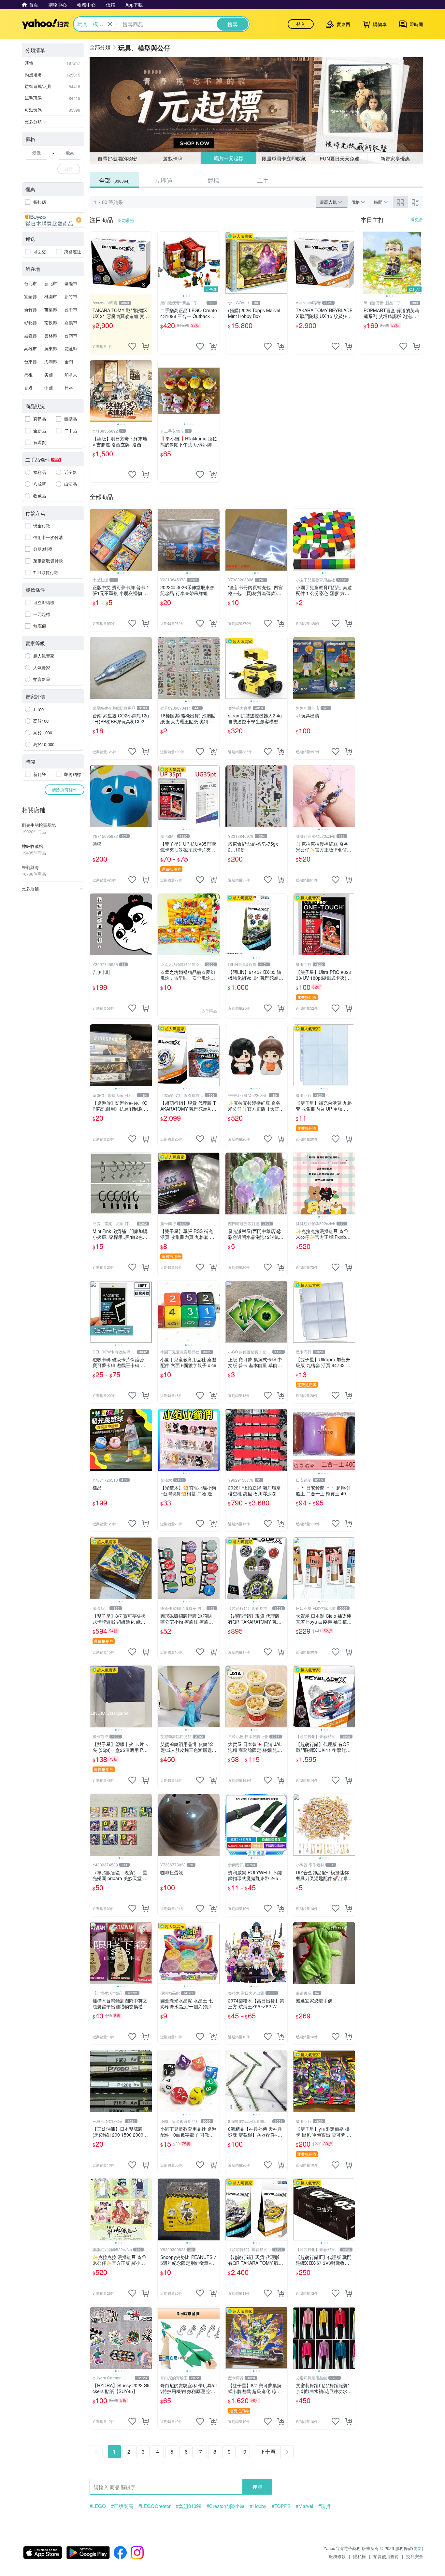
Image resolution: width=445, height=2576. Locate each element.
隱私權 (359, 2556)
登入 (301, 24)
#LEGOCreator (155, 2506)
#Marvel (304, 2506)
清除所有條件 (65, 789)
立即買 (164, 180)
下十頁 (268, 2451)
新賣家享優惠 (395, 158)
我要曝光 (125, 220)
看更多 (417, 219)
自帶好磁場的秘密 (117, 158)
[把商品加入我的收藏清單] (132, 346)
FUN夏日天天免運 (340, 158)
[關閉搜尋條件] (110, 24)
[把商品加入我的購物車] (145, 346)
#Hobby (258, 2506)
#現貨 (324, 2506)
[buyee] (53, 220)
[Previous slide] (162, 263)
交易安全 (415, 2556)
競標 (213, 180)
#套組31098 (189, 2506)
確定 (69, 169)
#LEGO (98, 2506)
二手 (263, 180)
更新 (418, 2548)
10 (243, 2451)
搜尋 (257, 2487)
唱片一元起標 (228, 158)
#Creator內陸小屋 (226, 2506)
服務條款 (337, 2556)
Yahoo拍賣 (45, 24)
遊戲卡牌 (173, 158)
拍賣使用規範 (386, 2556)
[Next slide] (215, 263)
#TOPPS (281, 2506)
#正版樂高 (122, 2506)
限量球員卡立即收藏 (284, 158)
